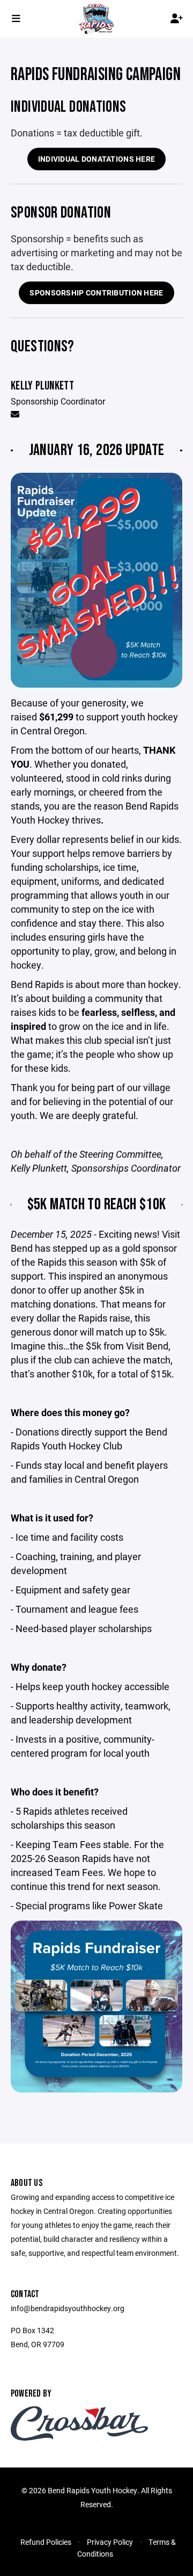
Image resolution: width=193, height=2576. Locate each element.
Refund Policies (46, 2542)
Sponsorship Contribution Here (96, 293)
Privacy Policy (110, 2542)
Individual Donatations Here (97, 159)
